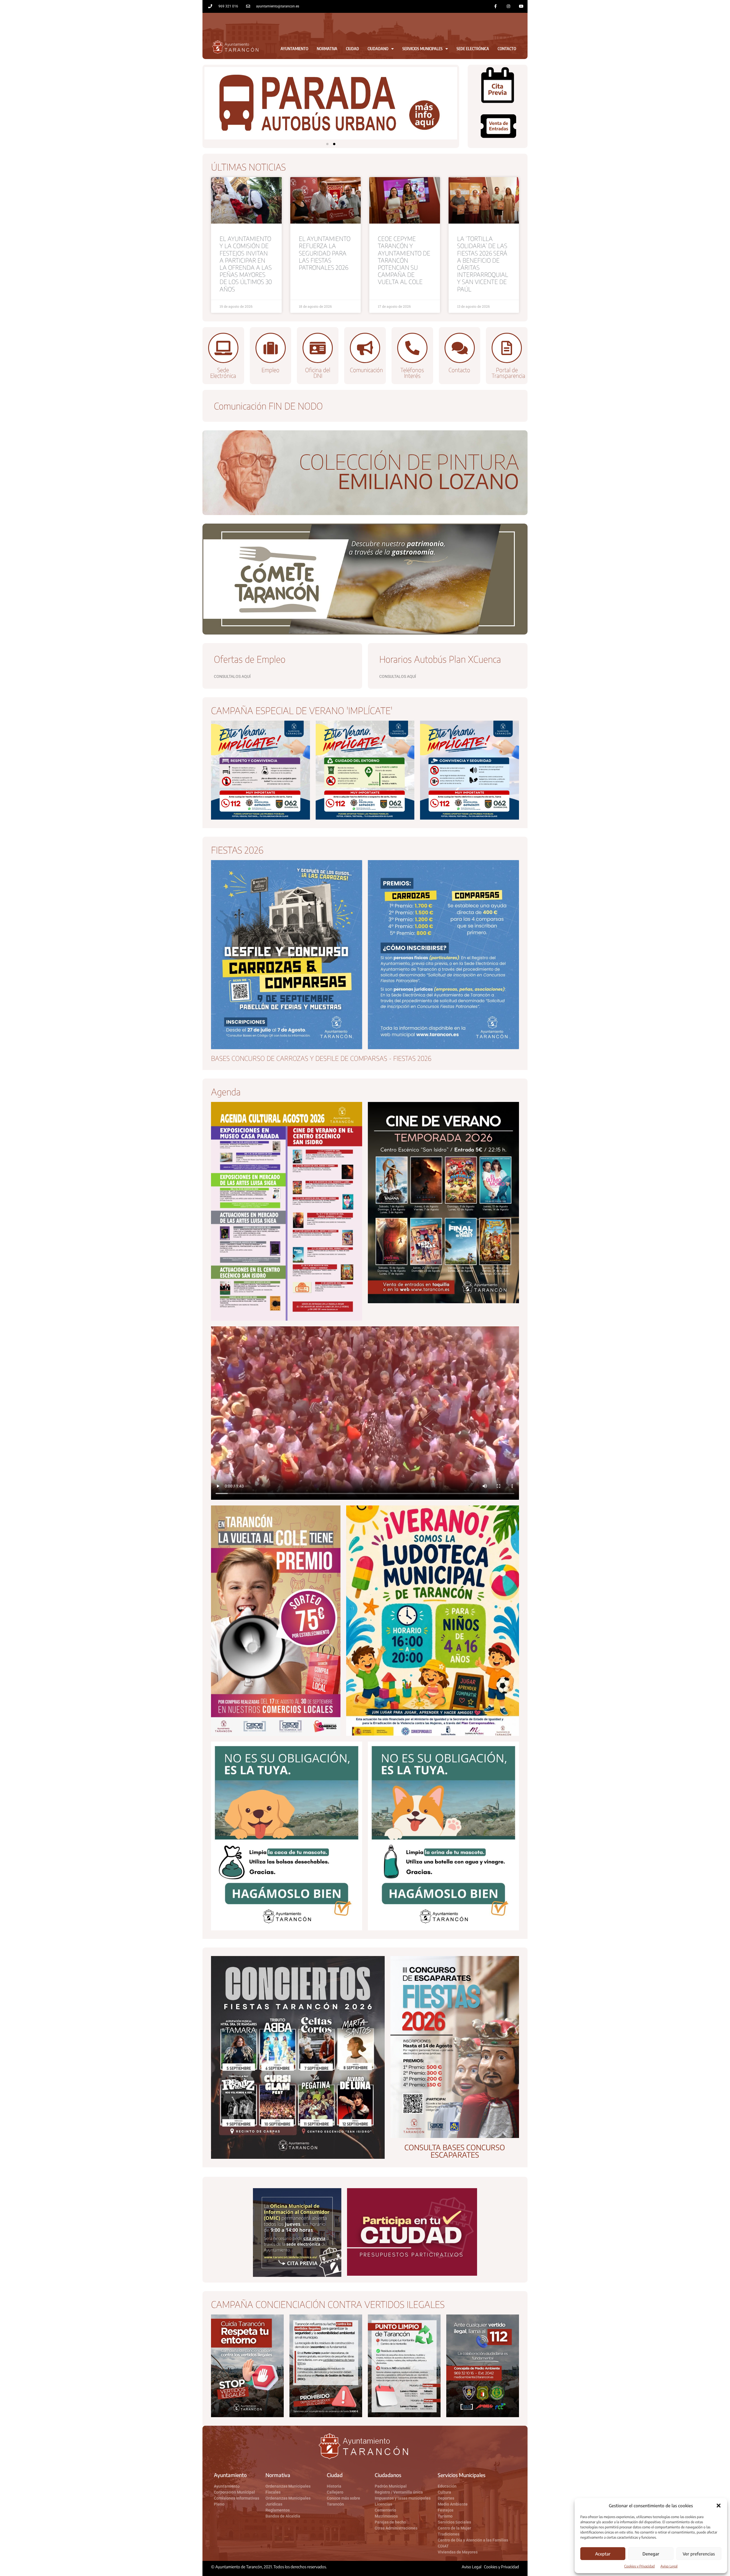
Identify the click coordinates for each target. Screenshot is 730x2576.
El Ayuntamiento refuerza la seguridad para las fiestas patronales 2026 (325, 253)
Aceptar (603, 2554)
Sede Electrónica (473, 49)
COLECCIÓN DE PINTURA (409, 461)
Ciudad (352, 49)
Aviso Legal (669, 2566)
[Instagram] (508, 6)
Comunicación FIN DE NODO (268, 406)
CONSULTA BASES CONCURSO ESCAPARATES (455, 2151)
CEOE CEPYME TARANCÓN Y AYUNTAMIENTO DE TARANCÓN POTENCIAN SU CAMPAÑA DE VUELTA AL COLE (404, 260)
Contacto (507, 49)
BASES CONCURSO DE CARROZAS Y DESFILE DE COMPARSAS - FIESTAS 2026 (321, 1058)
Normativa (327, 49)
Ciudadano (378, 49)
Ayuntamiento (294, 49)
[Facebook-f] (496, 6)
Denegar (651, 2554)
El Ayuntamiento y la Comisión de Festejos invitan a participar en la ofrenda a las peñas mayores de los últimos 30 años (246, 264)
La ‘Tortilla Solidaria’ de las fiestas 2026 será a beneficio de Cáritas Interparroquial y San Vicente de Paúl (483, 264)
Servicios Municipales (422, 49)
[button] (719, 2506)
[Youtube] (521, 6)
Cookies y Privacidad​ (639, 2566)
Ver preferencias (699, 2554)
